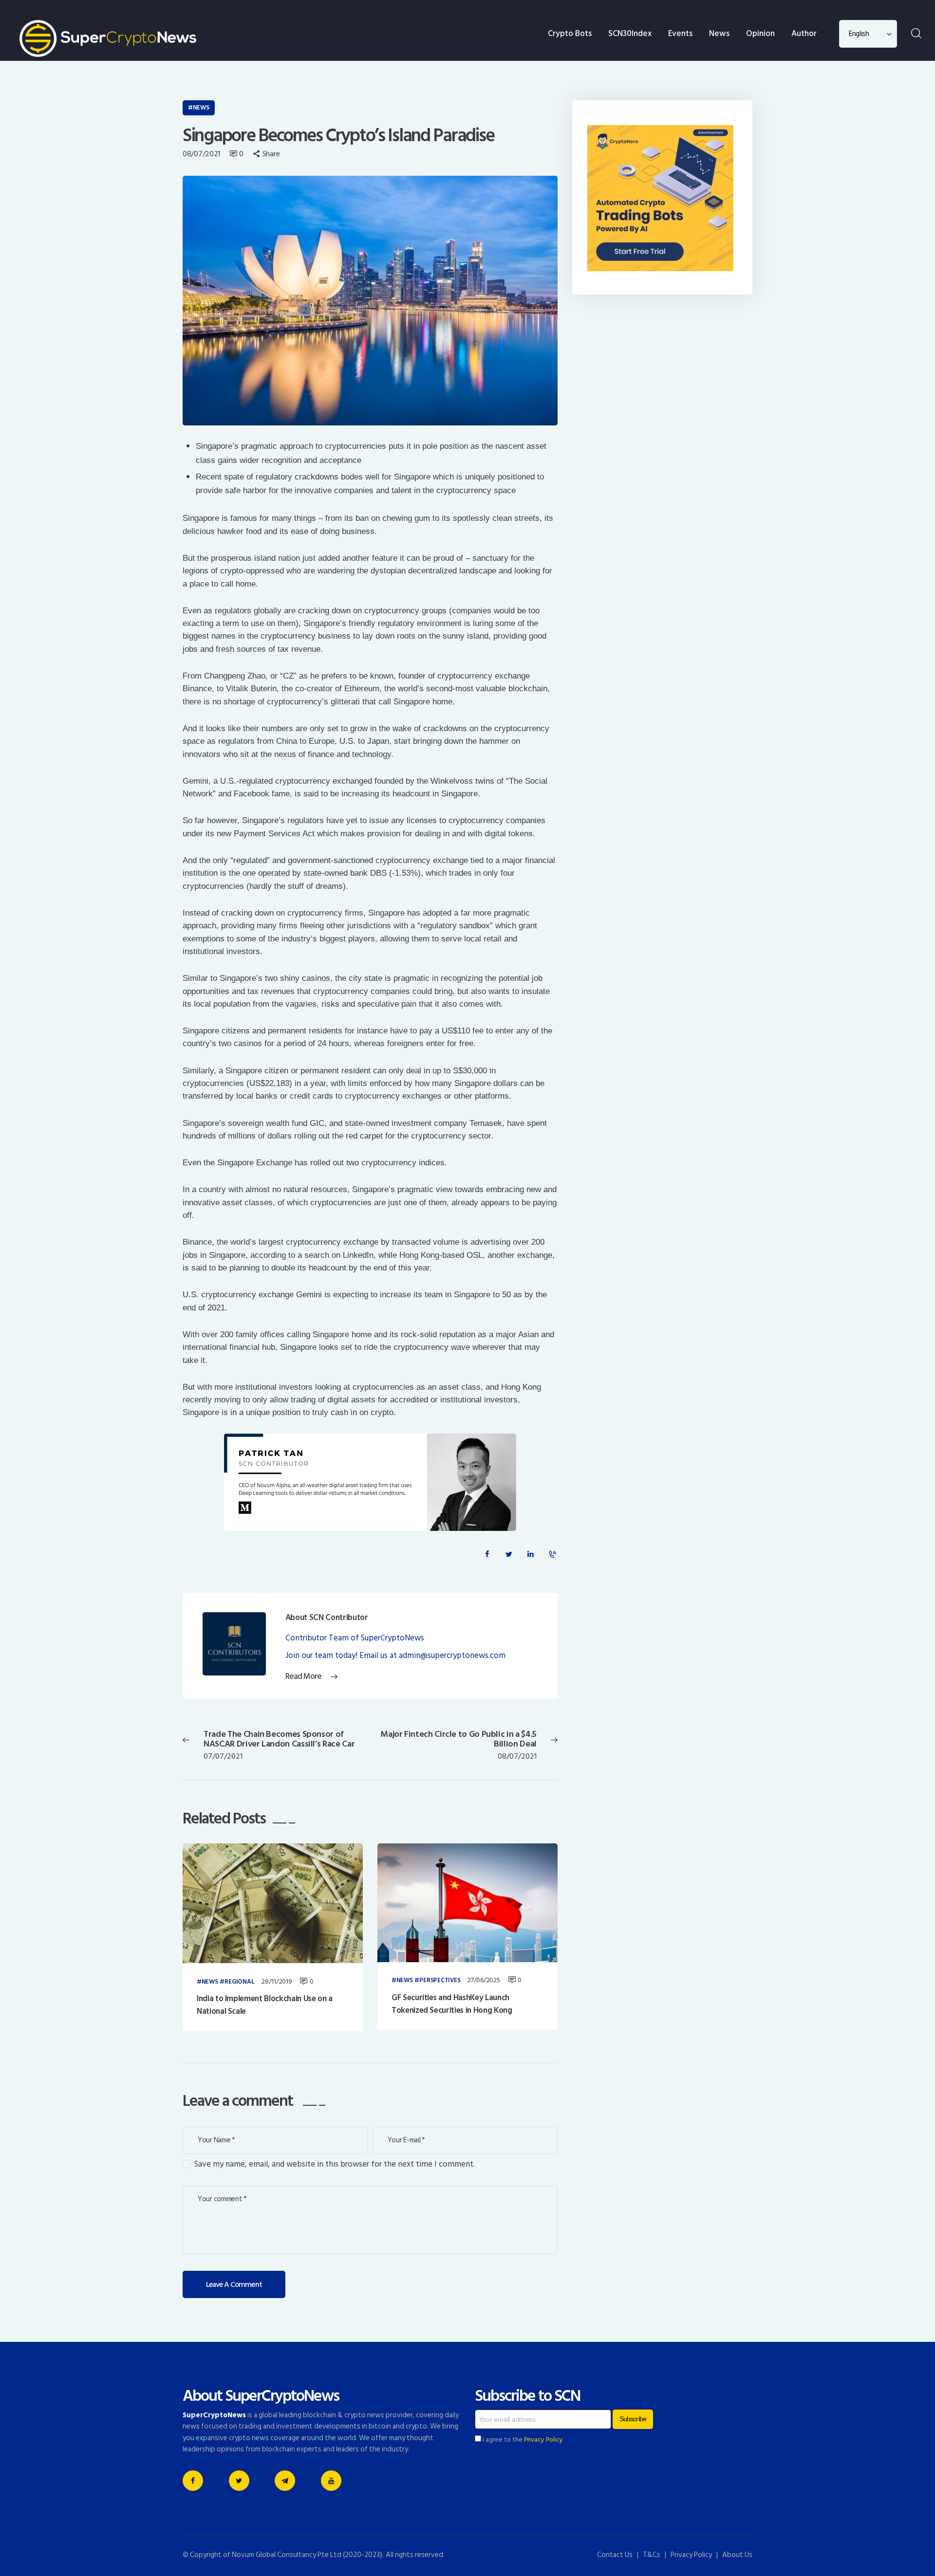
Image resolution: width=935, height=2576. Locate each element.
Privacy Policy (543, 2440)
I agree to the (522, 2440)
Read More (303, 1677)
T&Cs (652, 2555)
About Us (737, 2555)
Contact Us (615, 2555)
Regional (239, 1982)
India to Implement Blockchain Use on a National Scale (265, 2005)
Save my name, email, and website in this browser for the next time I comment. (335, 2164)
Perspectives (440, 1981)
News (201, 108)
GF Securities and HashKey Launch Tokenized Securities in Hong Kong (452, 2004)
